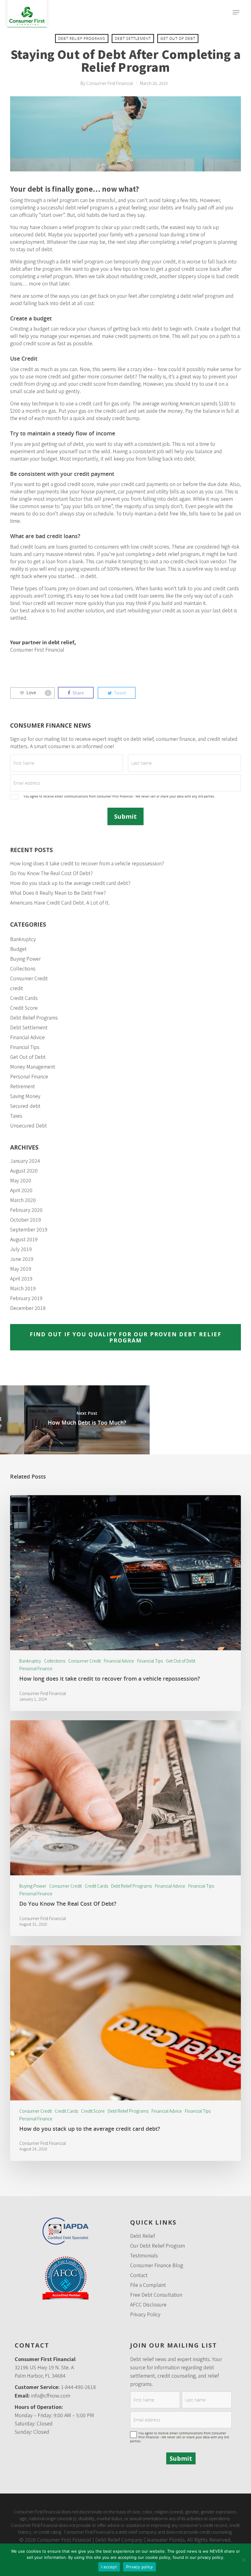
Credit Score (24, 1008)
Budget (18, 949)
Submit (125, 816)
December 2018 (28, 1308)
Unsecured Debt (28, 1125)
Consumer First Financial (110, 83)
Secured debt (25, 1106)
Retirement (22, 1086)
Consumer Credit (29, 978)
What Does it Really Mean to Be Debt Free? (58, 893)
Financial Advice (27, 1037)
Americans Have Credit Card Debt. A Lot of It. (60, 902)
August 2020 (24, 1170)
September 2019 (29, 1229)
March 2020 (23, 1200)
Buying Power (25, 959)
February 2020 (26, 1210)
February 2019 (26, 1298)
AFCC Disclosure (148, 2304)
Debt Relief (142, 2236)
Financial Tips (25, 1047)
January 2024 (25, 1161)
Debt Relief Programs (82, 38)
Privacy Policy (145, 2314)
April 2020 (21, 1190)
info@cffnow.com (51, 2395)
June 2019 (22, 1259)
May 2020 (21, 1180)
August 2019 (24, 1239)
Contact (139, 2275)
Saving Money (25, 1096)
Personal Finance (29, 1076)
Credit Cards (24, 998)
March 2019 (23, 1288)
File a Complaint (148, 2285)
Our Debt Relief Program (157, 2245)
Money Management (33, 1066)
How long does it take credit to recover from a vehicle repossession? (87, 863)
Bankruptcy (23, 939)
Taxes (16, 1116)
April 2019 (21, 1278)
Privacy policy (140, 2567)
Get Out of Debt (178, 38)
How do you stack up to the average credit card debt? (70, 883)
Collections (23, 968)
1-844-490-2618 (78, 2387)
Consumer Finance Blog (157, 2265)
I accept (109, 2567)
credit (17, 988)
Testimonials (144, 2255)
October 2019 (26, 1219)
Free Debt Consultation (156, 2295)
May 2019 (21, 1269)
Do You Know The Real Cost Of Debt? (51, 873)
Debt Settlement (133, 38)
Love (38, 692)
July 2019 (21, 1249)
